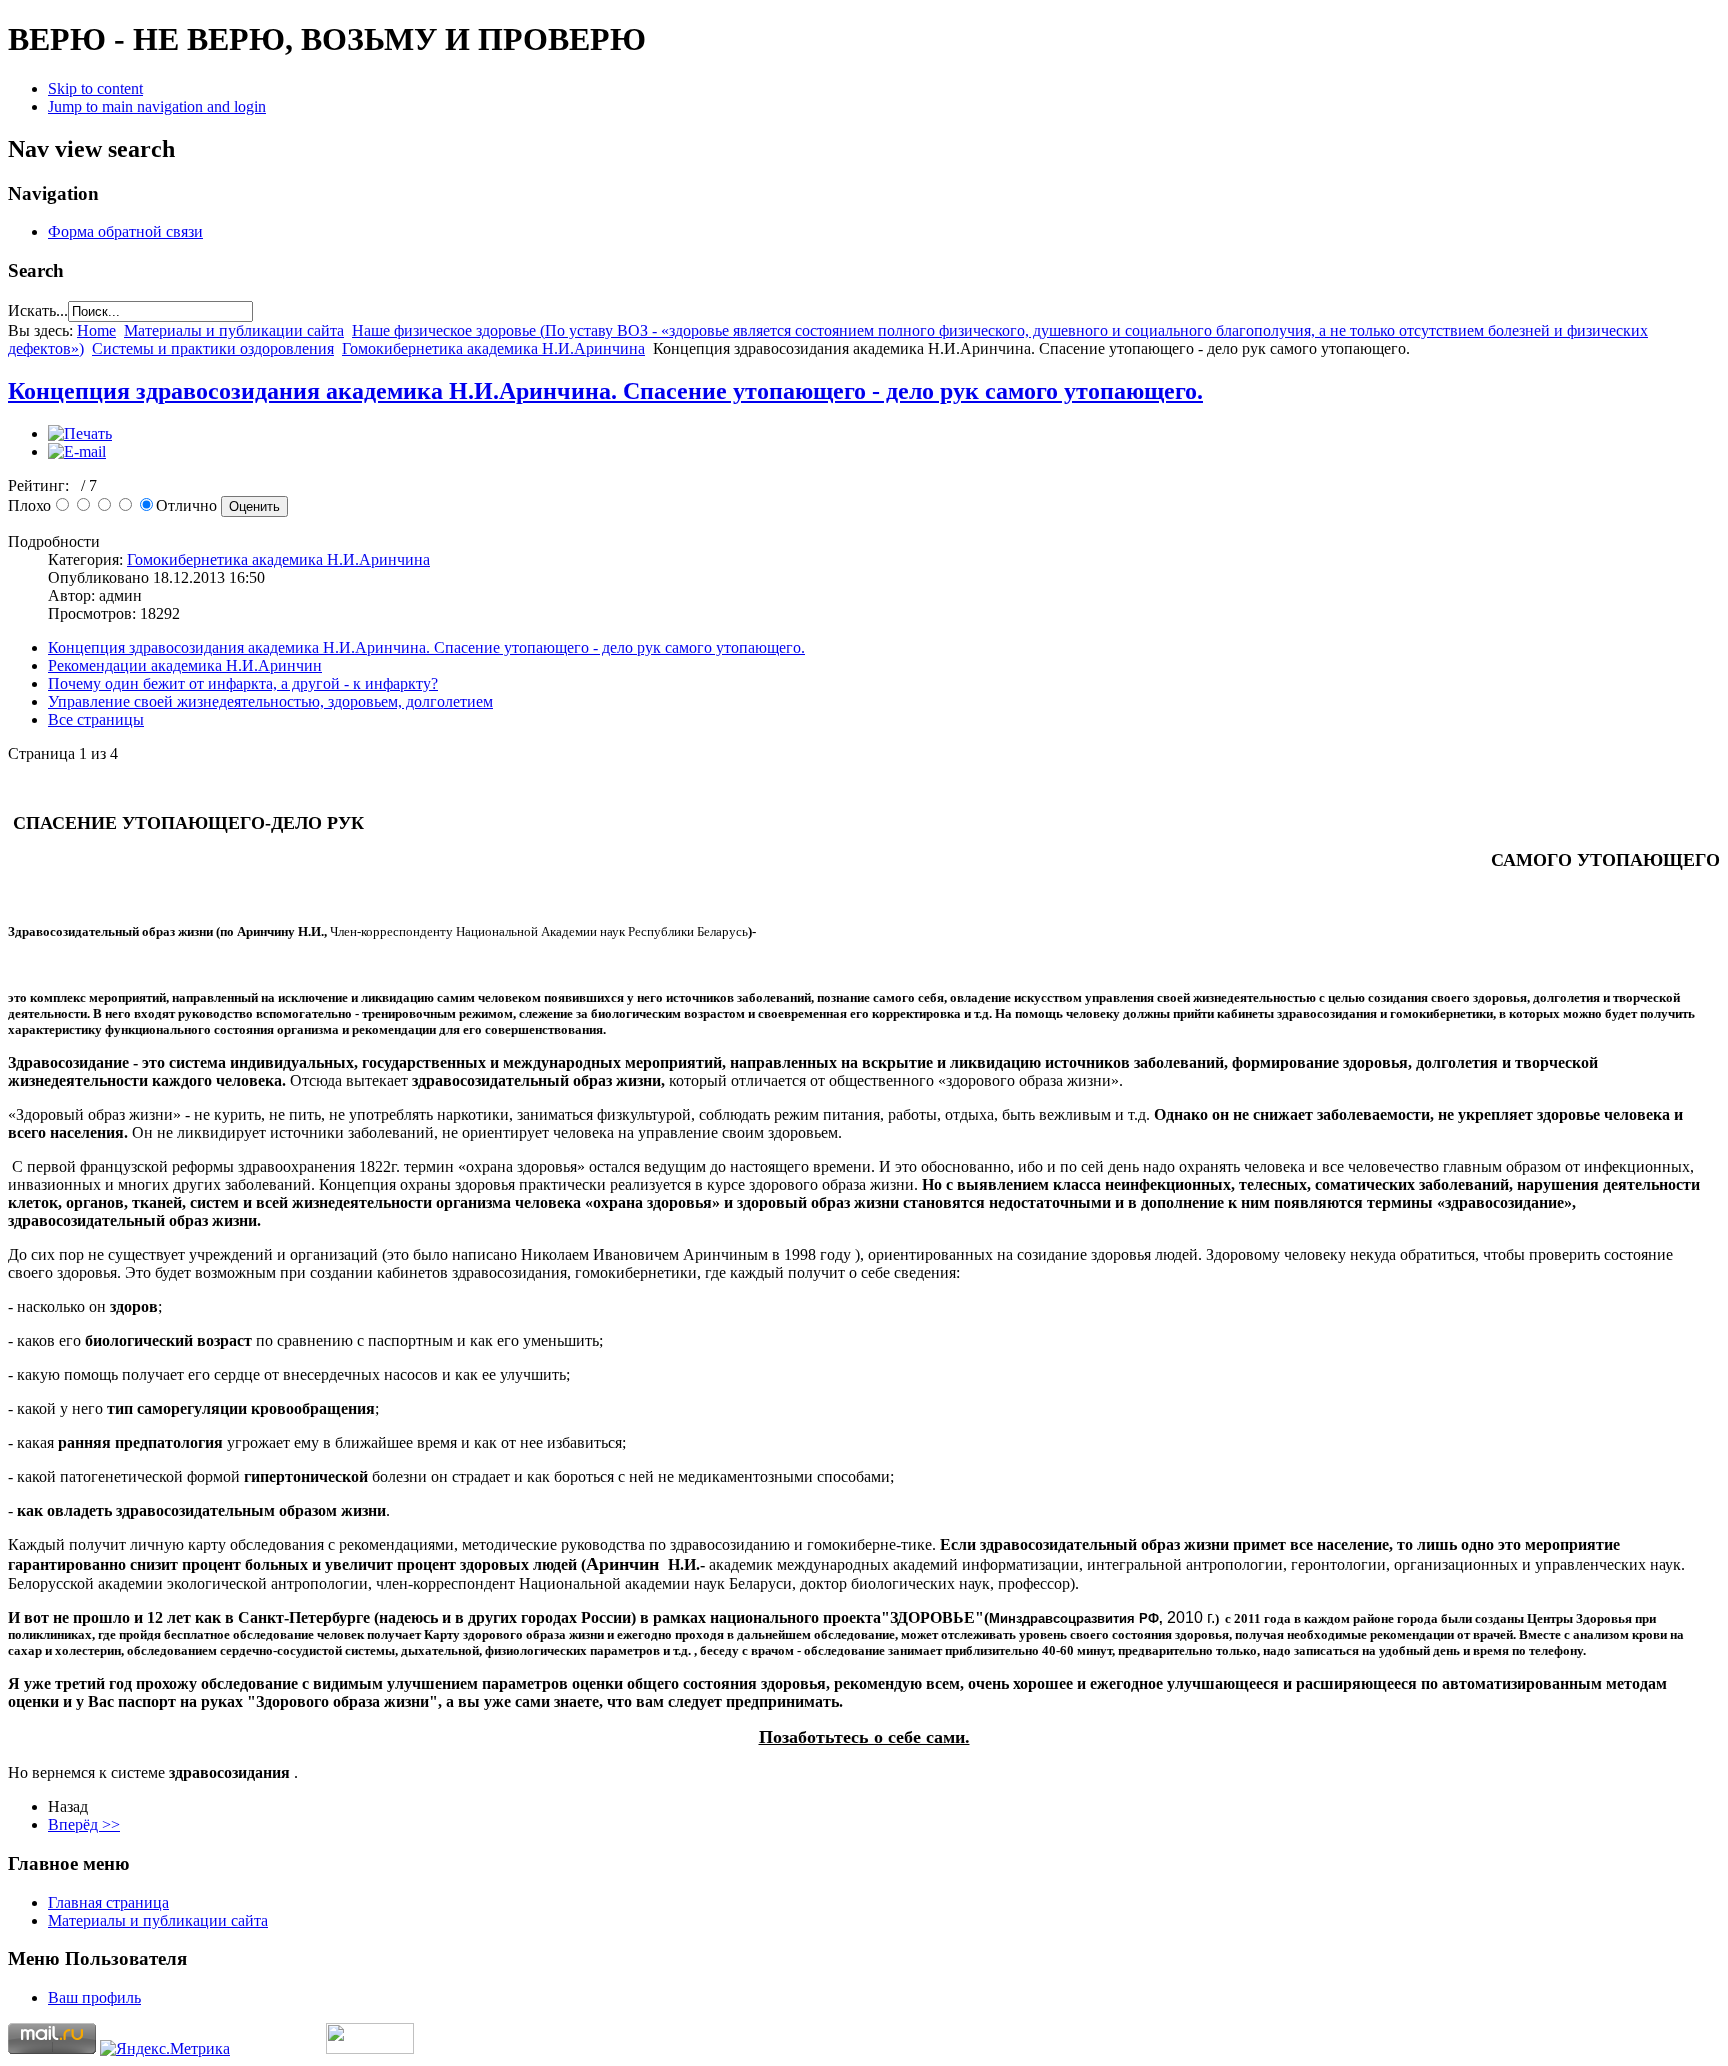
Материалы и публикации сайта (234, 330)
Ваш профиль (94, 1997)
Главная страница (108, 1902)
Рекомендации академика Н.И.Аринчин (185, 665)
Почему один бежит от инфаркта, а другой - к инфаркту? (243, 683)
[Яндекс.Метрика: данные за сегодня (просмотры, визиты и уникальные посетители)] (165, 2049)
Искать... (38, 310)
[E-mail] (77, 451)
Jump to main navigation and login (157, 106)
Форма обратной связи (125, 231)
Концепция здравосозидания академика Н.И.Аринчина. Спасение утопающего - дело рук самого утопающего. (605, 391)
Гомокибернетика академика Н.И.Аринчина (493, 348)
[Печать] (80, 433)
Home (96, 330)
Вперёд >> (84, 1824)
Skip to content (95, 88)
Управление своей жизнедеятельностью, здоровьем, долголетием (270, 701)
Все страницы (96, 719)
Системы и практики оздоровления (213, 348)
